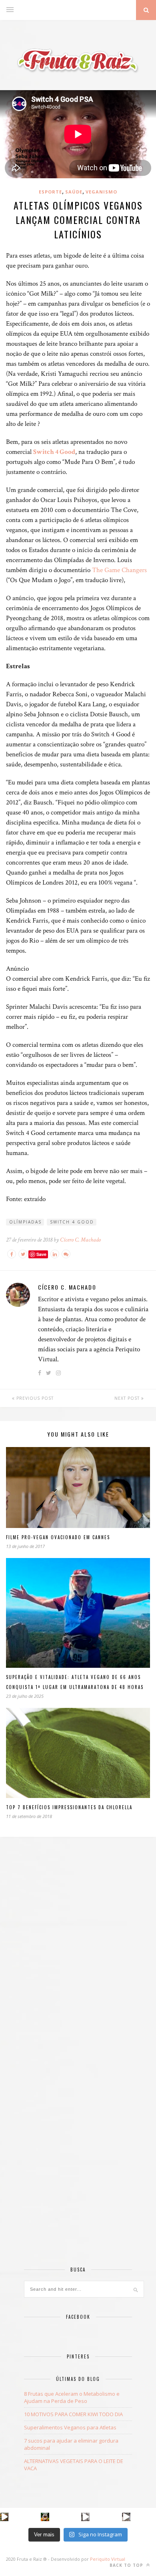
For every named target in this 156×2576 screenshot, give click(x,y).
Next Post (128, 1398)
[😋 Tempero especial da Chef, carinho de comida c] (4, 2517)
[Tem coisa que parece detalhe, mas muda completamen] (126, 2517)
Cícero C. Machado (80, 1240)
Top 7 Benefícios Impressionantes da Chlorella (69, 1807)
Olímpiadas (25, 1222)
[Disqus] (78, 1957)
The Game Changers (119, 570)
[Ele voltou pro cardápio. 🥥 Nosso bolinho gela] (85, 2517)
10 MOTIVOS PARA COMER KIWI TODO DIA (73, 2414)
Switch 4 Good (54, 452)
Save (41, 1254)
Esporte (50, 192)
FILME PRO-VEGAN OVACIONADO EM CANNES (58, 1537)
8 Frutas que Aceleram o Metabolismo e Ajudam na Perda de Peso (72, 2397)
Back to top (127, 2565)
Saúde (74, 192)
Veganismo (101, 192)
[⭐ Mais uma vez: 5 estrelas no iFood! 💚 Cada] (45, 2517)
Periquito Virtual (108, 2559)
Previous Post (34, 1398)
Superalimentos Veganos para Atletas (70, 2427)
